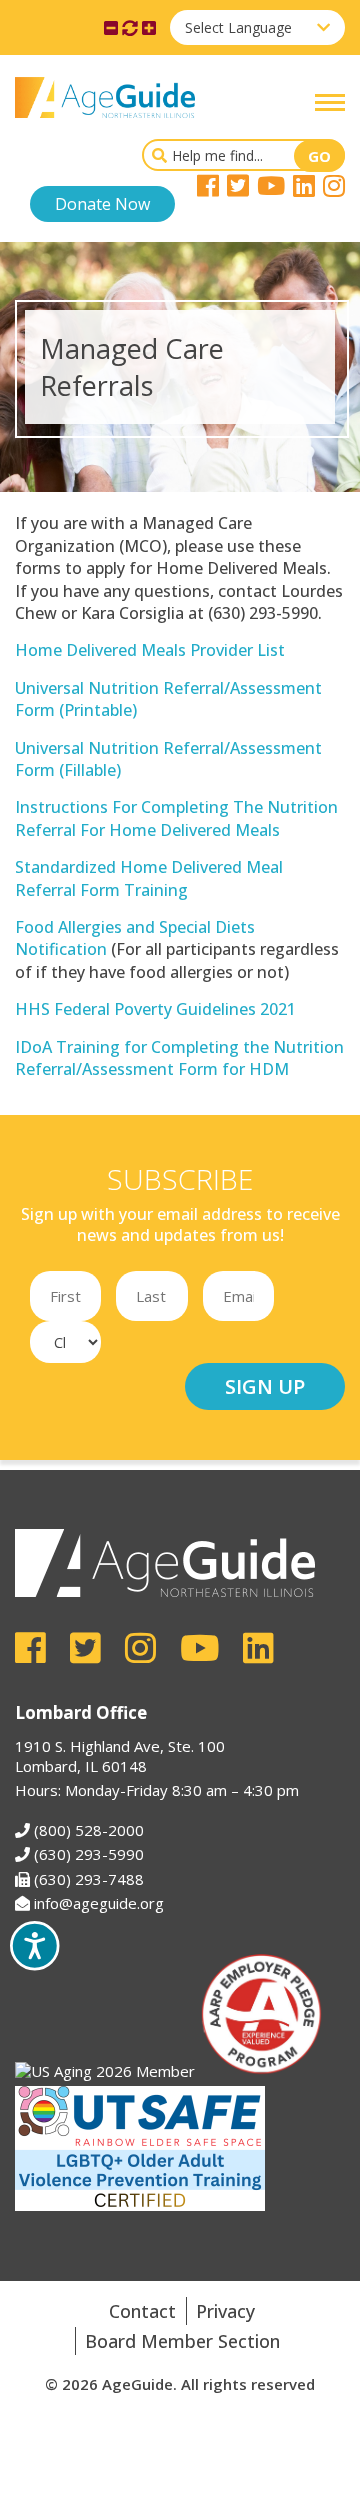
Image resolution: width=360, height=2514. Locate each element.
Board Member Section (182, 2341)
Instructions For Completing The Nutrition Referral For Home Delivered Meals (176, 818)
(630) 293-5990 (89, 1854)
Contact (142, 2311)
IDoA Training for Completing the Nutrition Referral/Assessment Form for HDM (179, 1058)
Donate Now (102, 204)
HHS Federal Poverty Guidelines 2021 (155, 1009)
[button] (330, 102)
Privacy (225, 2311)
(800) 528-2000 (89, 1830)
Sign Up (265, 1386)
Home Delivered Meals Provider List (150, 650)
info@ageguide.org (99, 1903)
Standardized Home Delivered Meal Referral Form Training (149, 878)
